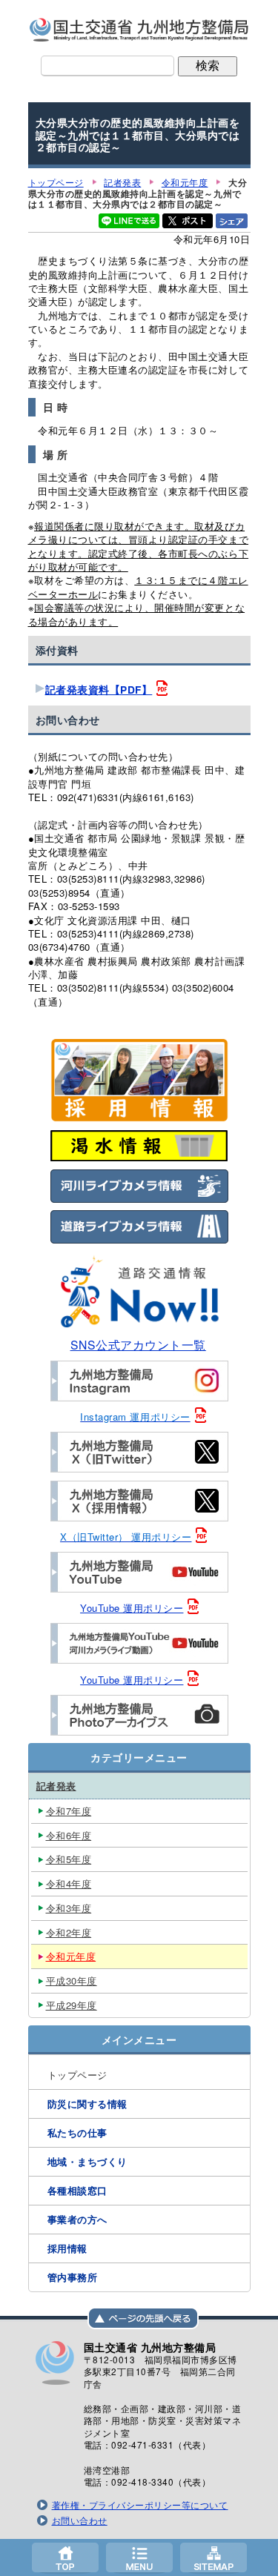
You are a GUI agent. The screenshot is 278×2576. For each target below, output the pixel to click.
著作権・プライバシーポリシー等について (140, 2505)
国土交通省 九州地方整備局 (139, 30)
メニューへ (139, 2557)
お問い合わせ (80, 2520)
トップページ (65, 2557)
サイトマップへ (214, 2557)
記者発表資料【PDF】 (99, 690)
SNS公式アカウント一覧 (138, 1344)
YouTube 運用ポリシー (132, 1608)
